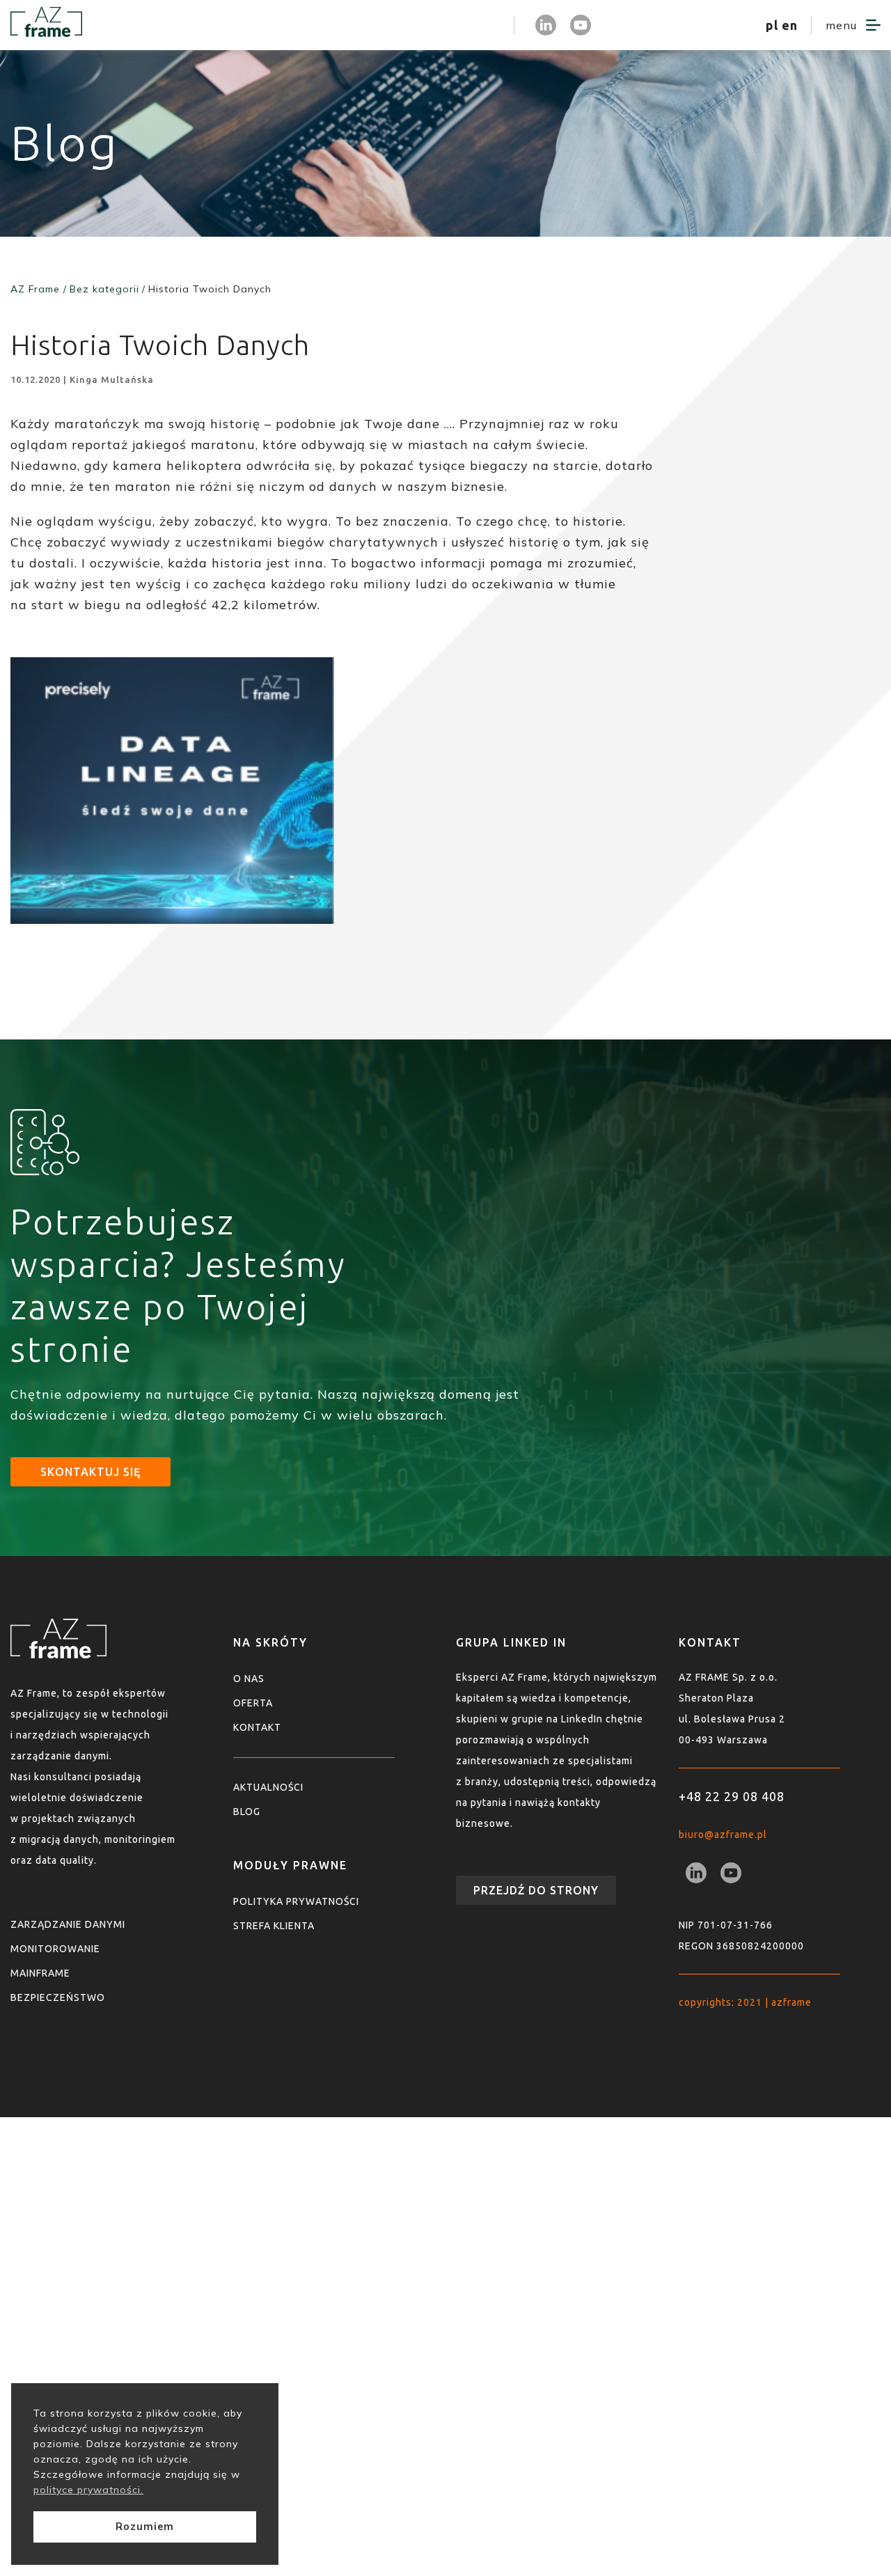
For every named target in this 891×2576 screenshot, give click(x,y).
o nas (249, 1679)
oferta (253, 1703)
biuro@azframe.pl (723, 1835)
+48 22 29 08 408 (732, 1796)
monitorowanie (55, 1949)
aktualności (268, 1787)
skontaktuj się (90, 1472)
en (790, 25)
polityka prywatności (296, 1901)
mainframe (40, 1973)
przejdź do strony (536, 1890)
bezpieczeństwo (58, 1997)
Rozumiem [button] (145, 2527)
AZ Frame (35, 289)
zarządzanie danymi (68, 1924)
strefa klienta (456, 25)
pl (772, 25)
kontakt (257, 1727)
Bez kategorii (104, 289)
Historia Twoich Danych (210, 289)
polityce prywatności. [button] (88, 2490)
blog (247, 1812)
